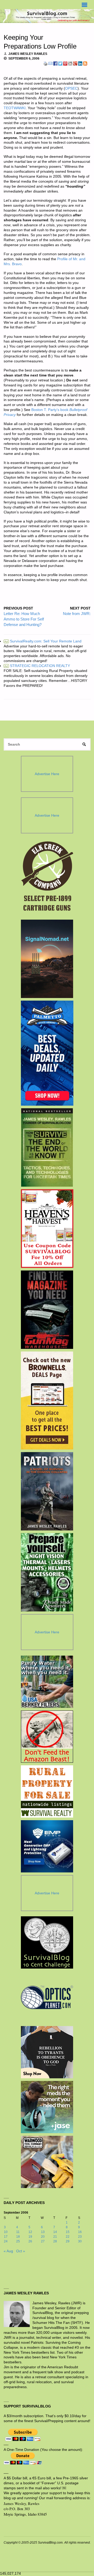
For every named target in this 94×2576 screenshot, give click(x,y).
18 (18, 2237)
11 (18, 2232)
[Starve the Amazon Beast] (47, 1737)
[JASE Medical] (47, 2107)
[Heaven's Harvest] (47, 1229)
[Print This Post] (45, 63)
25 (18, 2241)
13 (43, 2232)
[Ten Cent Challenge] (47, 1942)
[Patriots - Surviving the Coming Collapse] (47, 1491)
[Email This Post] (50, 63)
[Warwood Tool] (47, 2162)
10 (6, 2232)
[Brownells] (47, 1400)
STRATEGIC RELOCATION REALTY (37, 666)
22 (68, 2237)
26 (30, 2241)
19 (30, 2237)
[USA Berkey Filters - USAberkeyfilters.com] (47, 1682)
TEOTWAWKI (15, 108)
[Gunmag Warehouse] (47, 1310)
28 (55, 2241)
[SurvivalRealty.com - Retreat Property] (47, 1791)
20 (43, 2237)
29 (68, 2241)
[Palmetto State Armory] (47, 1053)
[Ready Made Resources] (47, 1572)
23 (80, 2237)
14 (55, 2232)
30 (80, 2241)
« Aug (8, 2251)
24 (6, 2241)
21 (55, 2237)
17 (6, 2237)
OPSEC (71, 88)
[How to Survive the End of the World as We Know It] (47, 1147)
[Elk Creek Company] (47, 878)
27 (43, 2241)
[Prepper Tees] (47, 2052)
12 (30, 2232)
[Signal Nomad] (47, 959)
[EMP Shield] (47, 1846)
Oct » (21, 2251)
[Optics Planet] (47, 1997)
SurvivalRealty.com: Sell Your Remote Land (43, 641)
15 (68, 2232)
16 (80, 2232)
